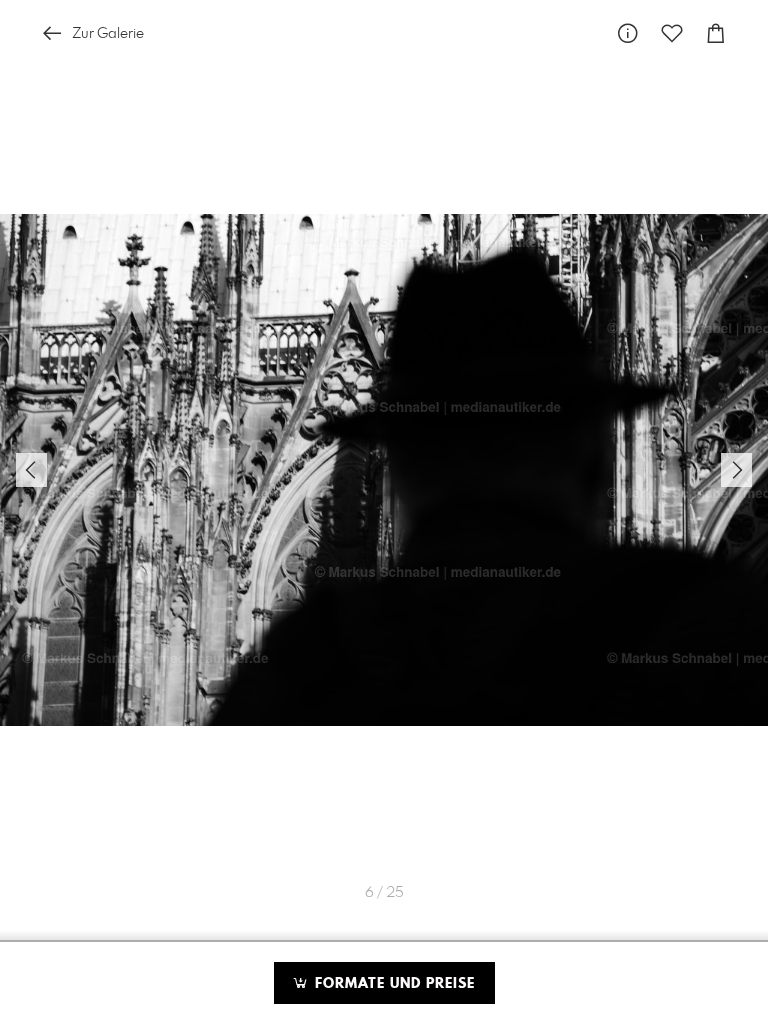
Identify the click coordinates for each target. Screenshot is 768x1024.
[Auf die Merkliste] (672, 33)
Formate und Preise (392, 984)
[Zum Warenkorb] (716, 33)
